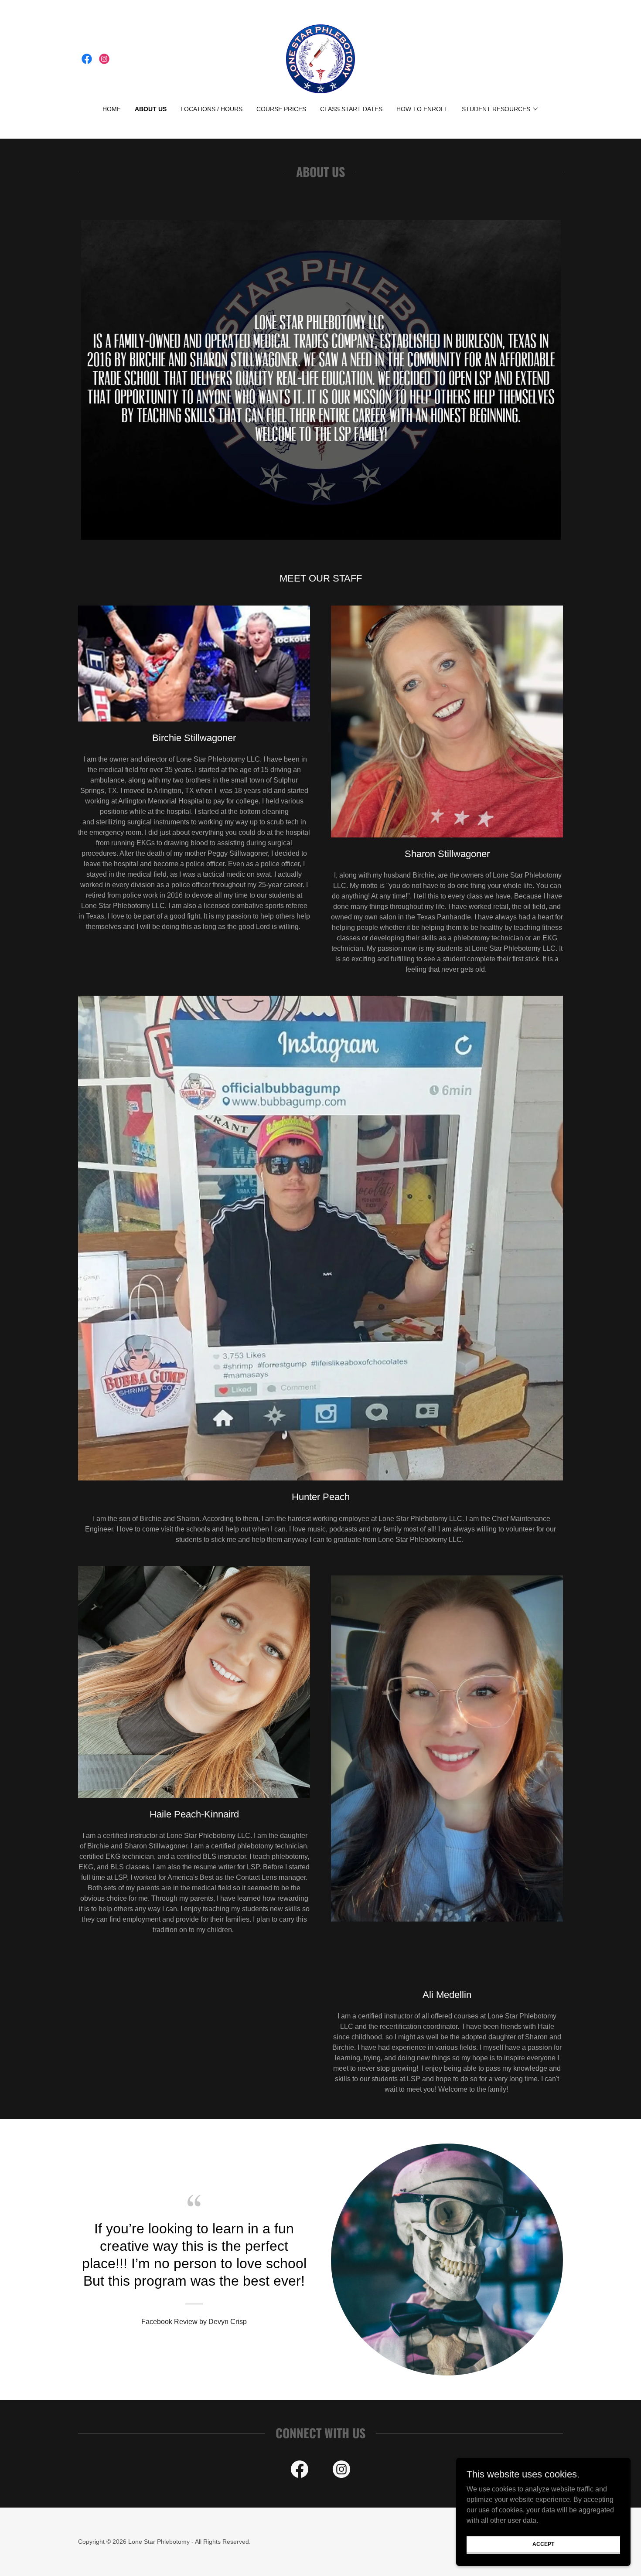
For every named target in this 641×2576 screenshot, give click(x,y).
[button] (500, 109)
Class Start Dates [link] (351, 109)
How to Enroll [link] (422, 109)
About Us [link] (151, 109)
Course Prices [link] (281, 109)
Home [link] (112, 109)
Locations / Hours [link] (211, 109)
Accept (543, 2544)
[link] (87, 59)
